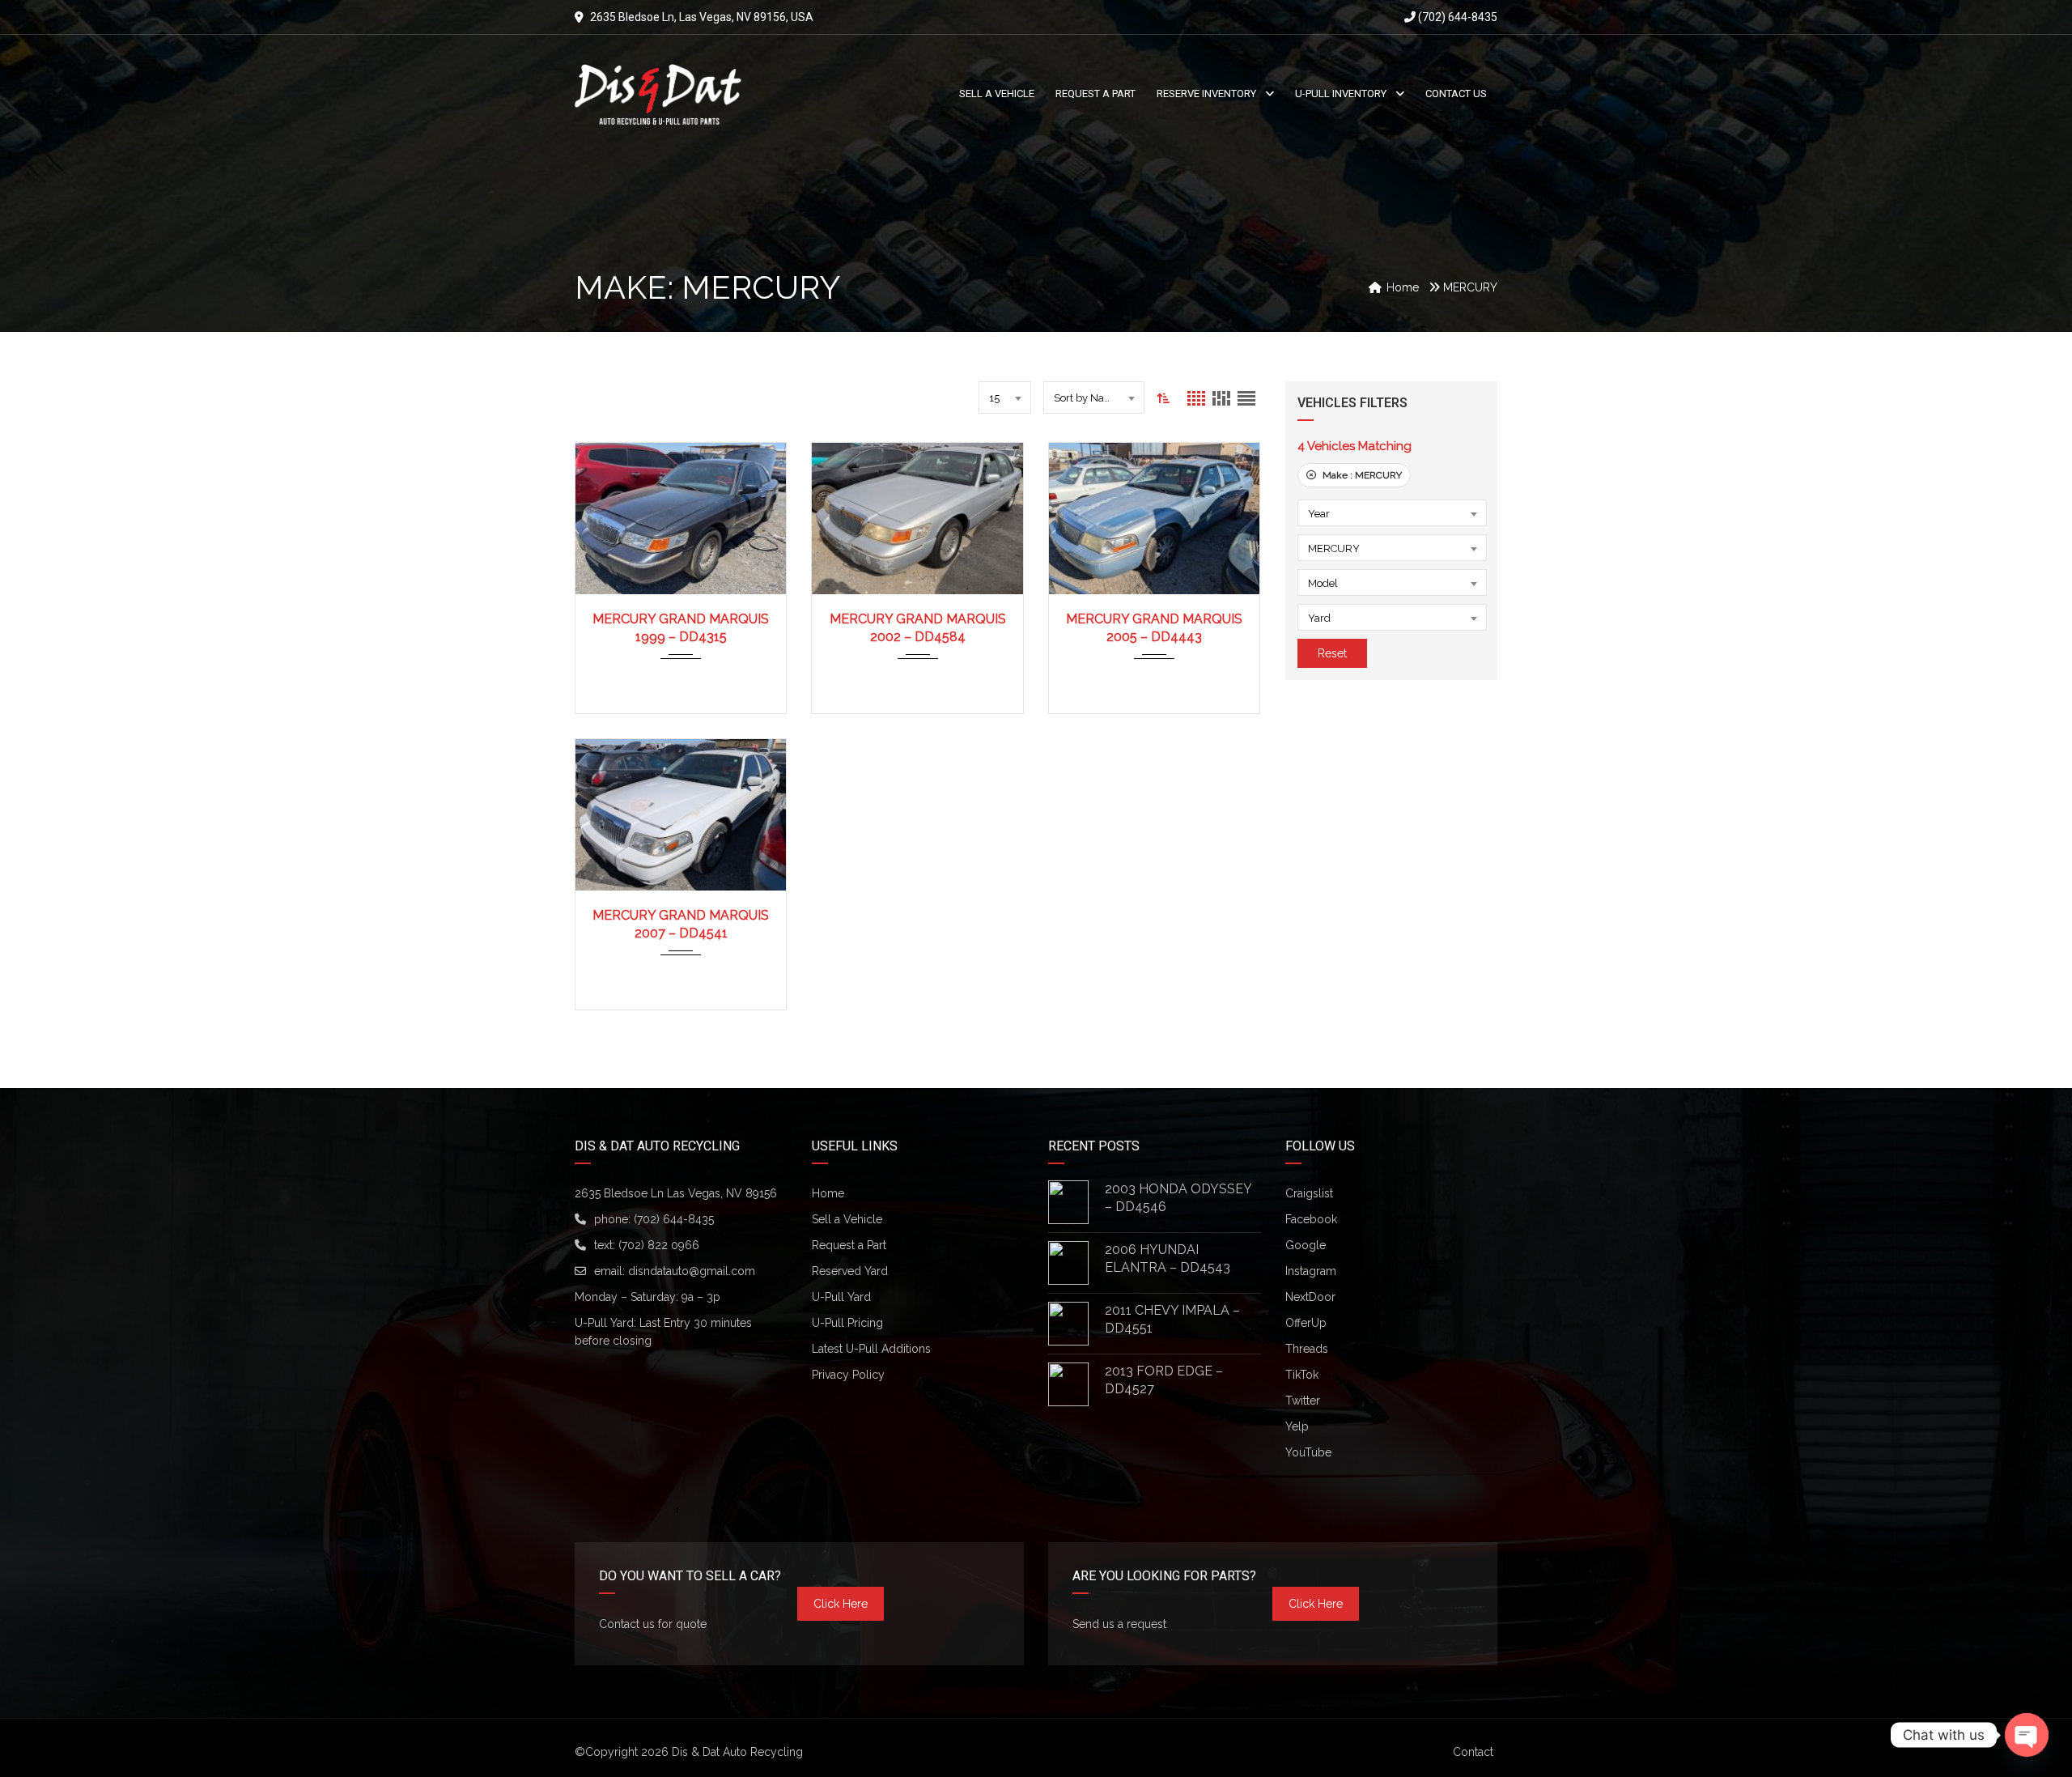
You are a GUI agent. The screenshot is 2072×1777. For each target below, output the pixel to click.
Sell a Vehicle (847, 1219)
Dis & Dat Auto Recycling (737, 1752)
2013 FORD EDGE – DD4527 (1164, 1380)
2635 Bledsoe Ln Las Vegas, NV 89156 (676, 1193)
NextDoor (1310, 1297)
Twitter (1303, 1401)
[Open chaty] (2027, 1735)
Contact (1473, 1752)
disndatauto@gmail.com (692, 1271)
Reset (1332, 653)
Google (1306, 1245)
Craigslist (1309, 1193)
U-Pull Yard (841, 1297)
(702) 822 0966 (659, 1245)
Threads (1307, 1349)
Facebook (1311, 1219)
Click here (841, 1604)
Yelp (1297, 1426)
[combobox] (1005, 397)
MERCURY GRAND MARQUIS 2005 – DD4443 (1154, 628)
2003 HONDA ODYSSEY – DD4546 (1178, 1198)
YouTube (1308, 1452)
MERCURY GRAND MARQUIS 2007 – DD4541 (681, 924)
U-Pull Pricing (847, 1323)
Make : (1361, 475)
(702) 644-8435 (1456, 17)
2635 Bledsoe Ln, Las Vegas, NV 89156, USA (702, 17)
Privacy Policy (848, 1375)
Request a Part (849, 1245)
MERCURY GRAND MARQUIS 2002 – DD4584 (918, 628)
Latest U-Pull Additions (871, 1349)
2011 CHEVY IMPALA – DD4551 (1172, 1319)
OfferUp (1306, 1323)
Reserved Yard (850, 1271)
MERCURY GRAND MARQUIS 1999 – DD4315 (681, 628)
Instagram (1311, 1271)
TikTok (1302, 1375)
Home (828, 1193)
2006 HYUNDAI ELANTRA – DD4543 (1168, 1258)
